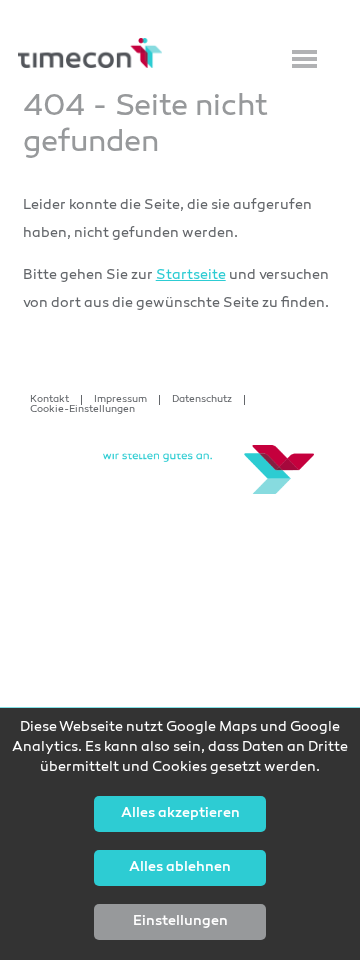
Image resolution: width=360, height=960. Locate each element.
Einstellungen (180, 922)
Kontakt (49, 400)
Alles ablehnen (180, 868)
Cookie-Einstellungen (82, 410)
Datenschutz (202, 400)
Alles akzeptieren (180, 814)
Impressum (120, 400)
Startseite (191, 275)
